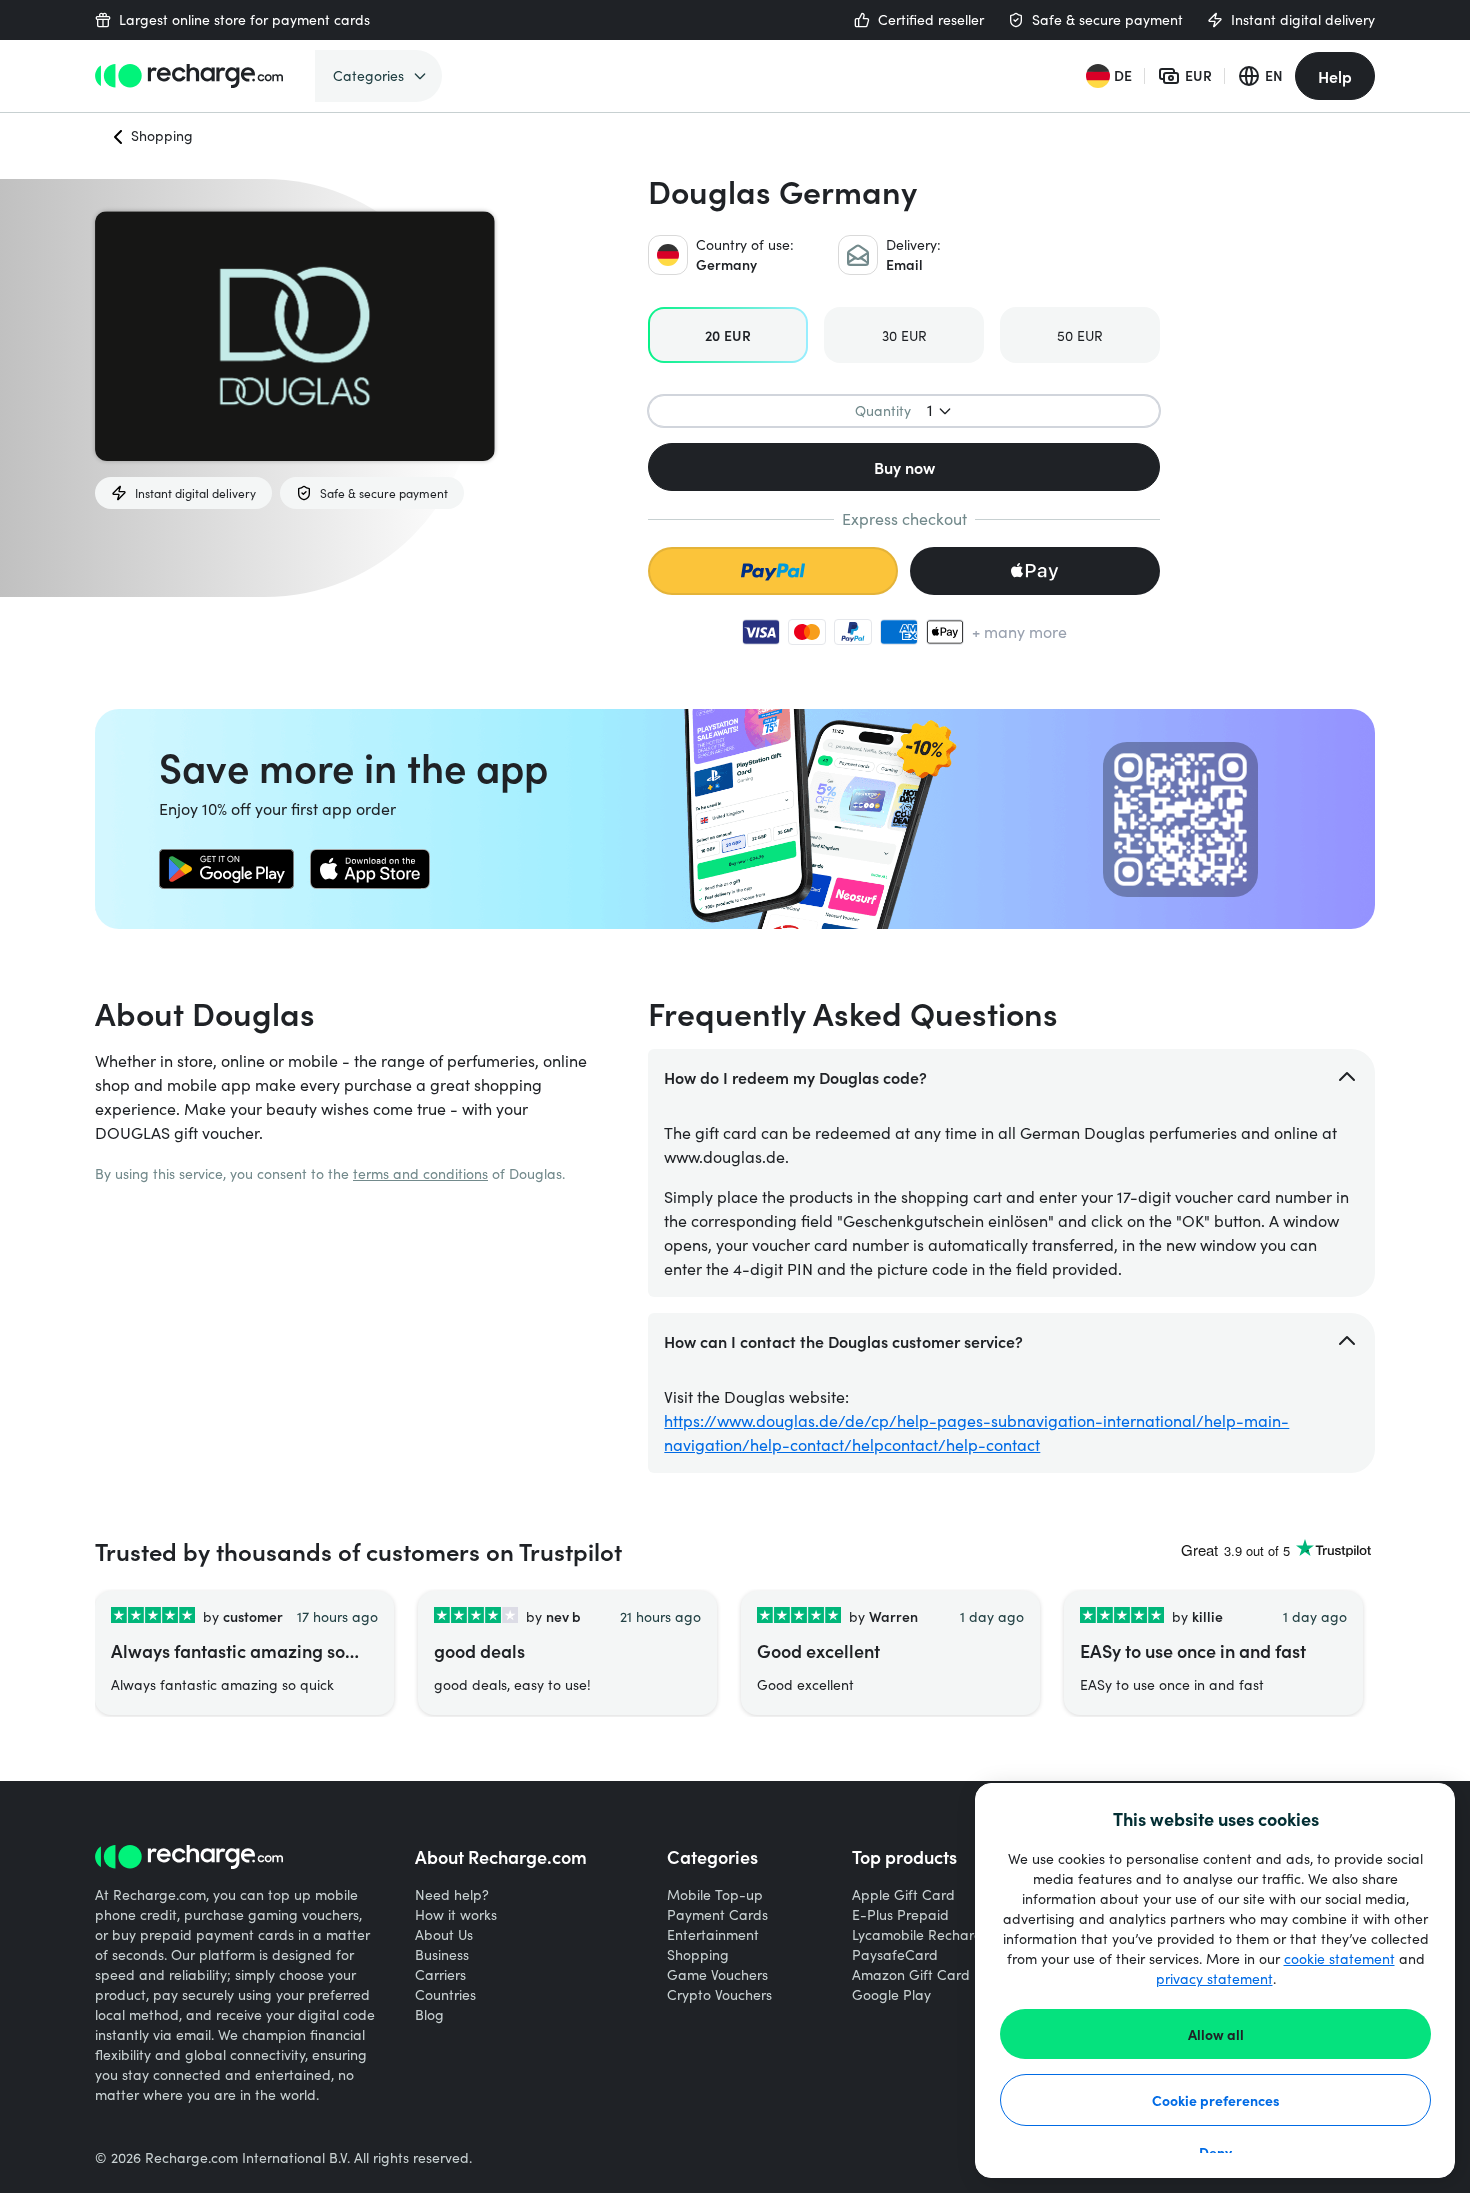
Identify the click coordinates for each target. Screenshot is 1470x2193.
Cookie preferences (1216, 2100)
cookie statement (1339, 1958)
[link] (226, 869)
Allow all (1216, 2034)
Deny (1215, 2152)
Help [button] (1335, 76)
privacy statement (1214, 1978)
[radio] (728, 335)
